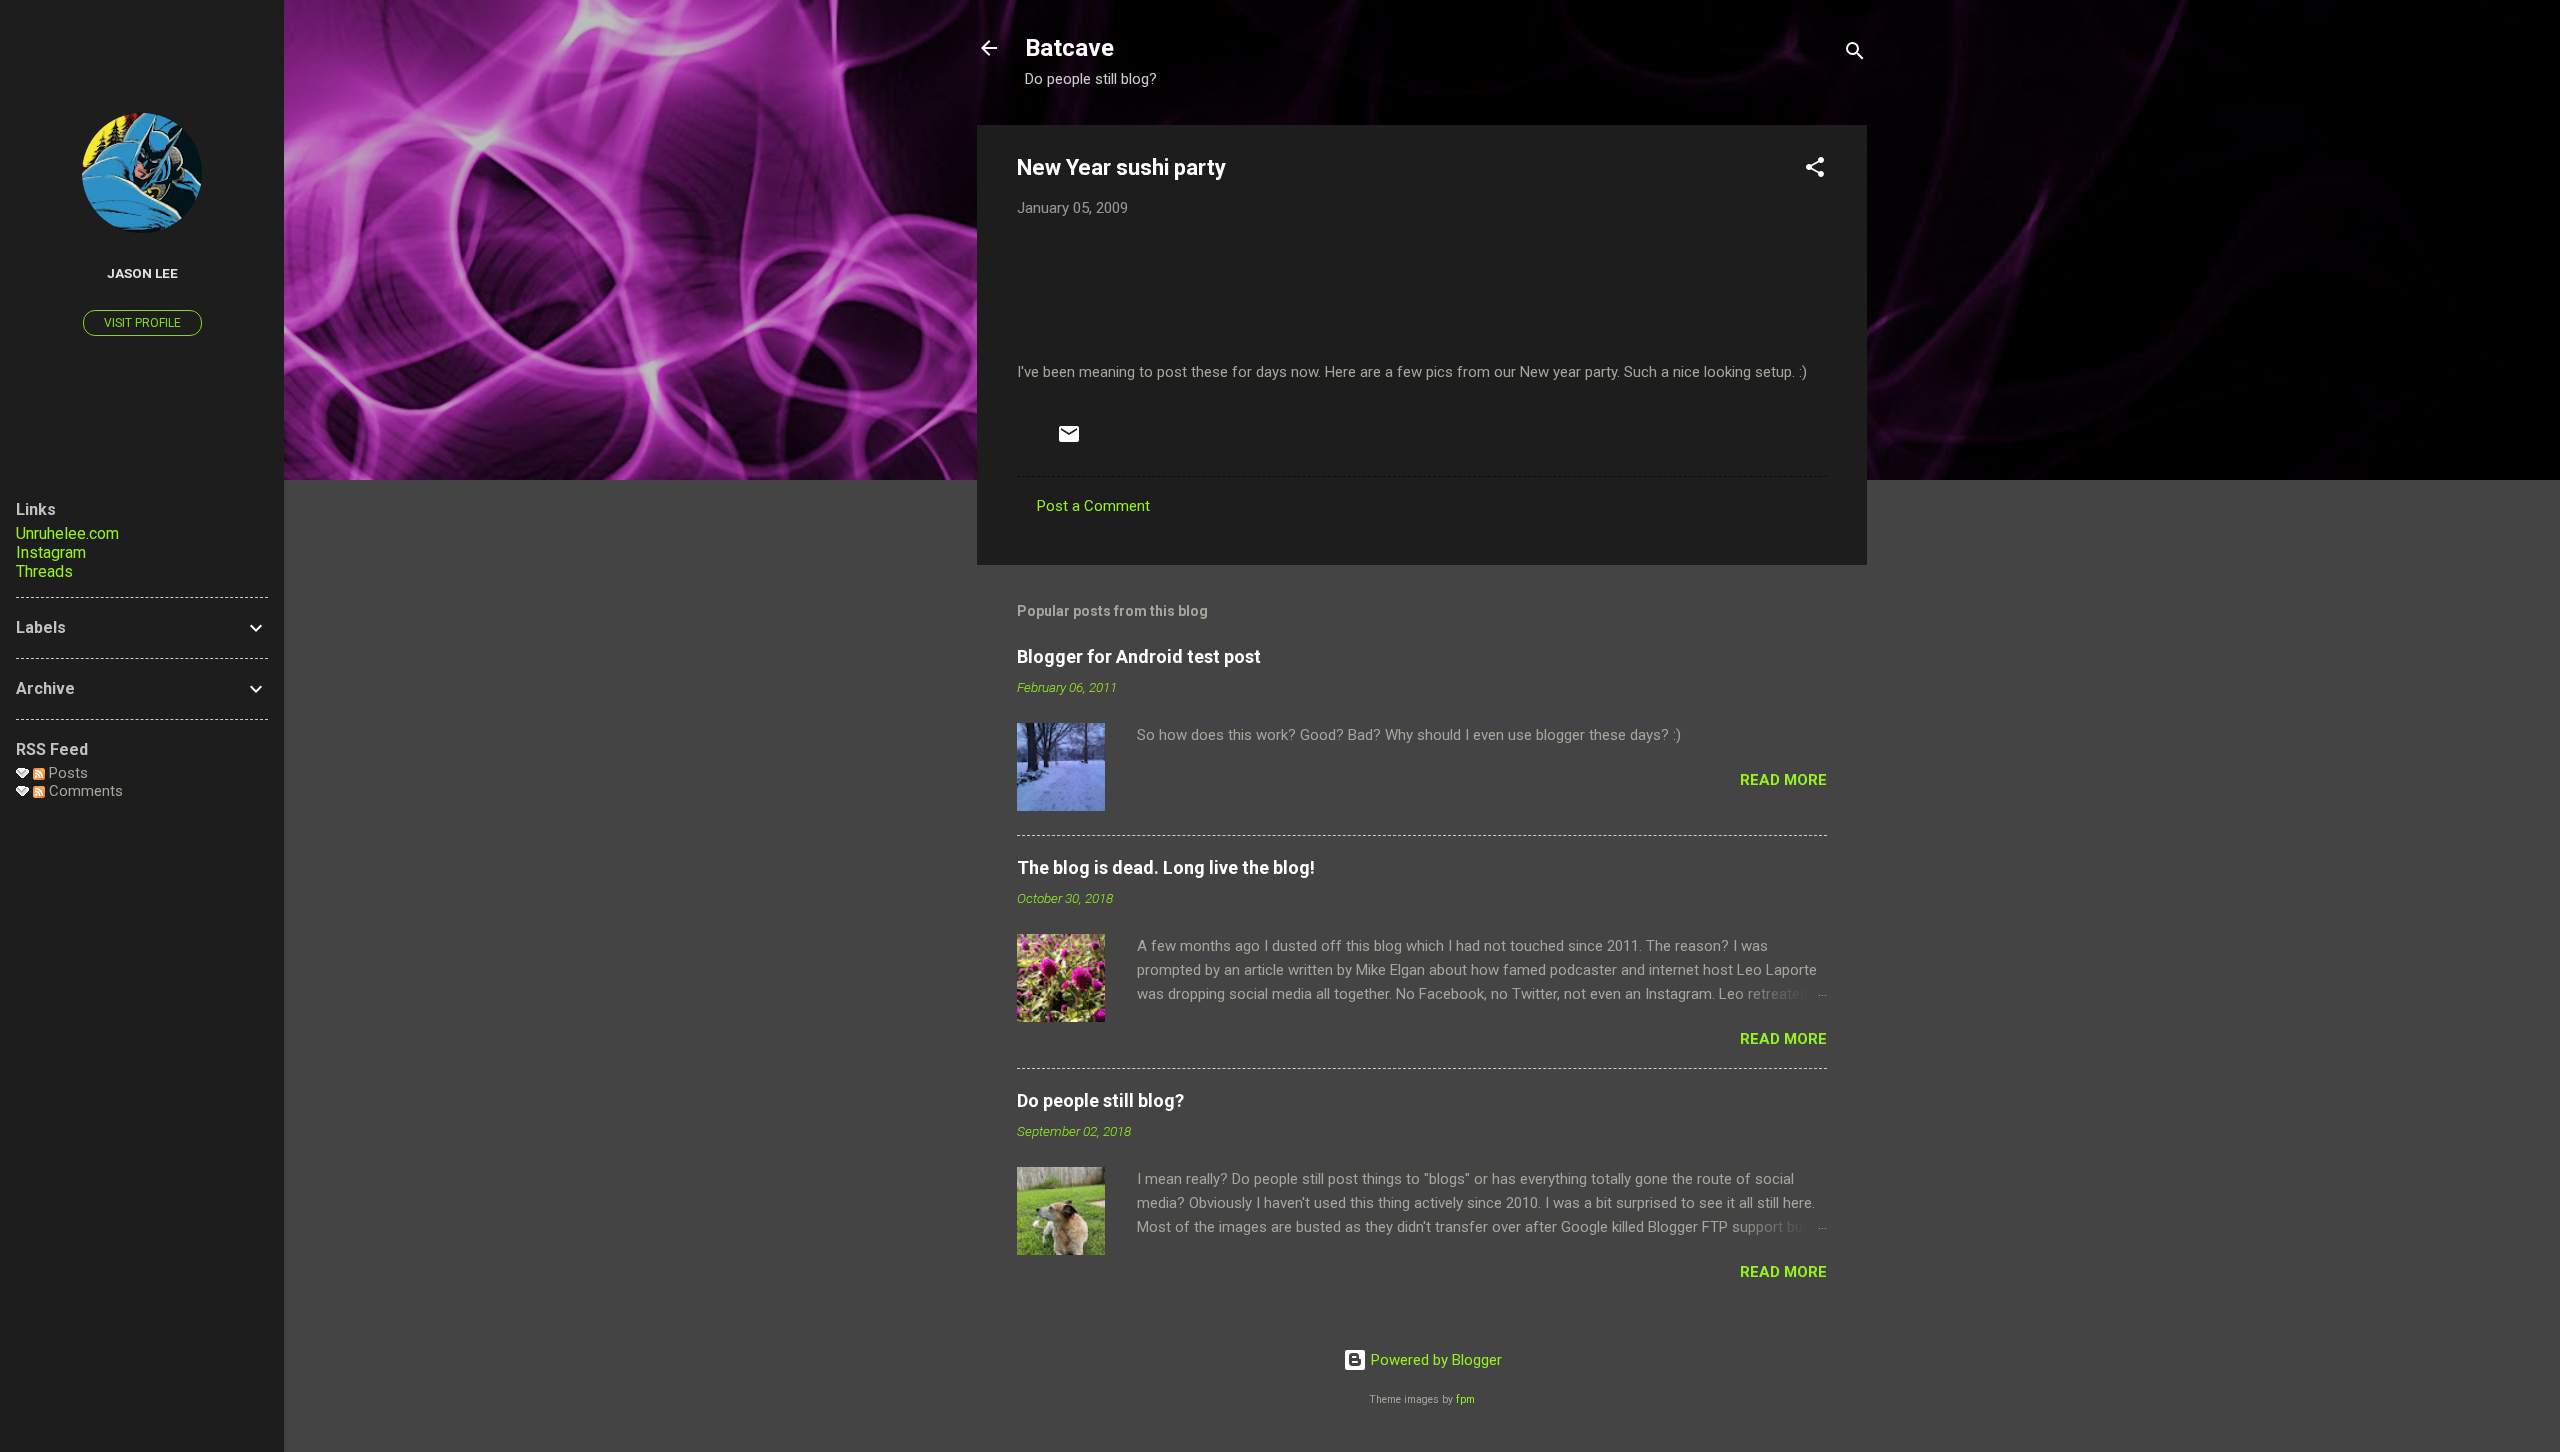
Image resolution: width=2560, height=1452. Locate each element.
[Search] (1855, 54)
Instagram (51, 552)
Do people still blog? (1100, 1100)
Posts (66, 773)
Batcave (1069, 48)
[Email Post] (1069, 441)
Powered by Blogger (1434, 1360)
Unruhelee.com (67, 533)
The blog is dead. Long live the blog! (1166, 867)
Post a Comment (1093, 506)
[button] (1815, 170)
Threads (44, 571)
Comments (84, 791)
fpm (1465, 1399)
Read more (1783, 780)
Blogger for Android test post (1139, 656)
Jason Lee (142, 273)
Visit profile (142, 323)
